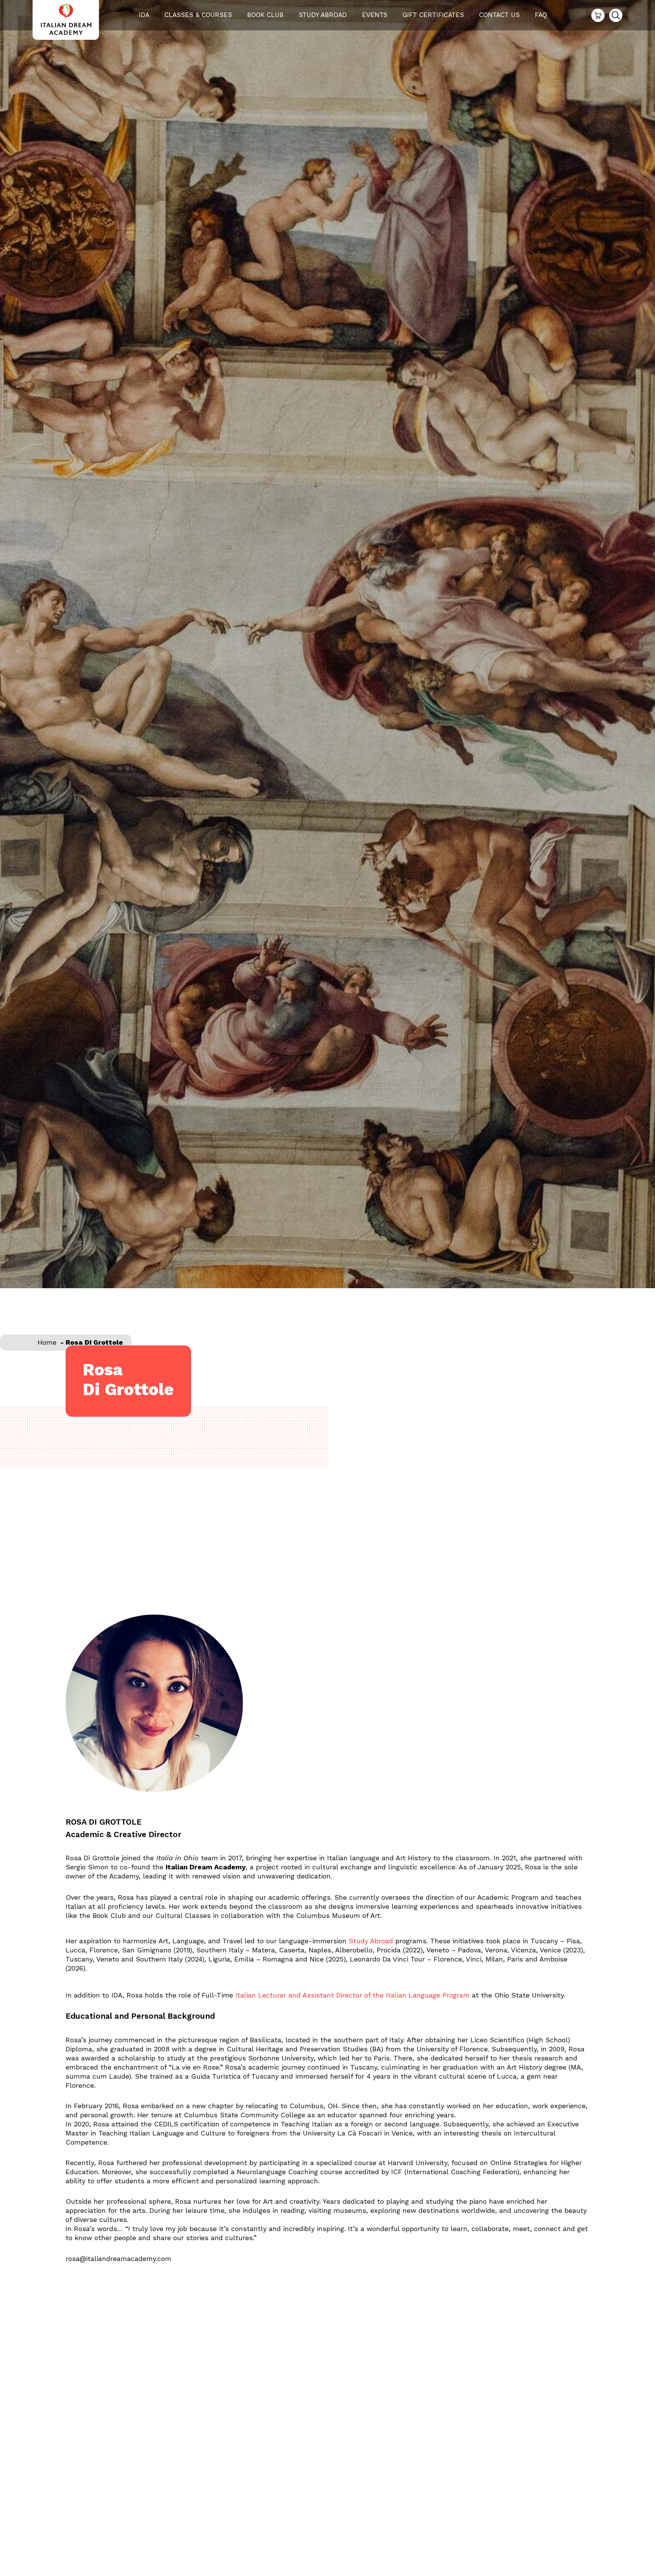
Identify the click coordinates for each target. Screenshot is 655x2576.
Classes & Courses (198, 15)
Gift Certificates (433, 15)
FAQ (541, 15)
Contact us (499, 15)
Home (47, 1342)
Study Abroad (323, 15)
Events (375, 15)
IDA (144, 15)
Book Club (265, 15)
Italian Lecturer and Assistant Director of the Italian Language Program (354, 1995)
